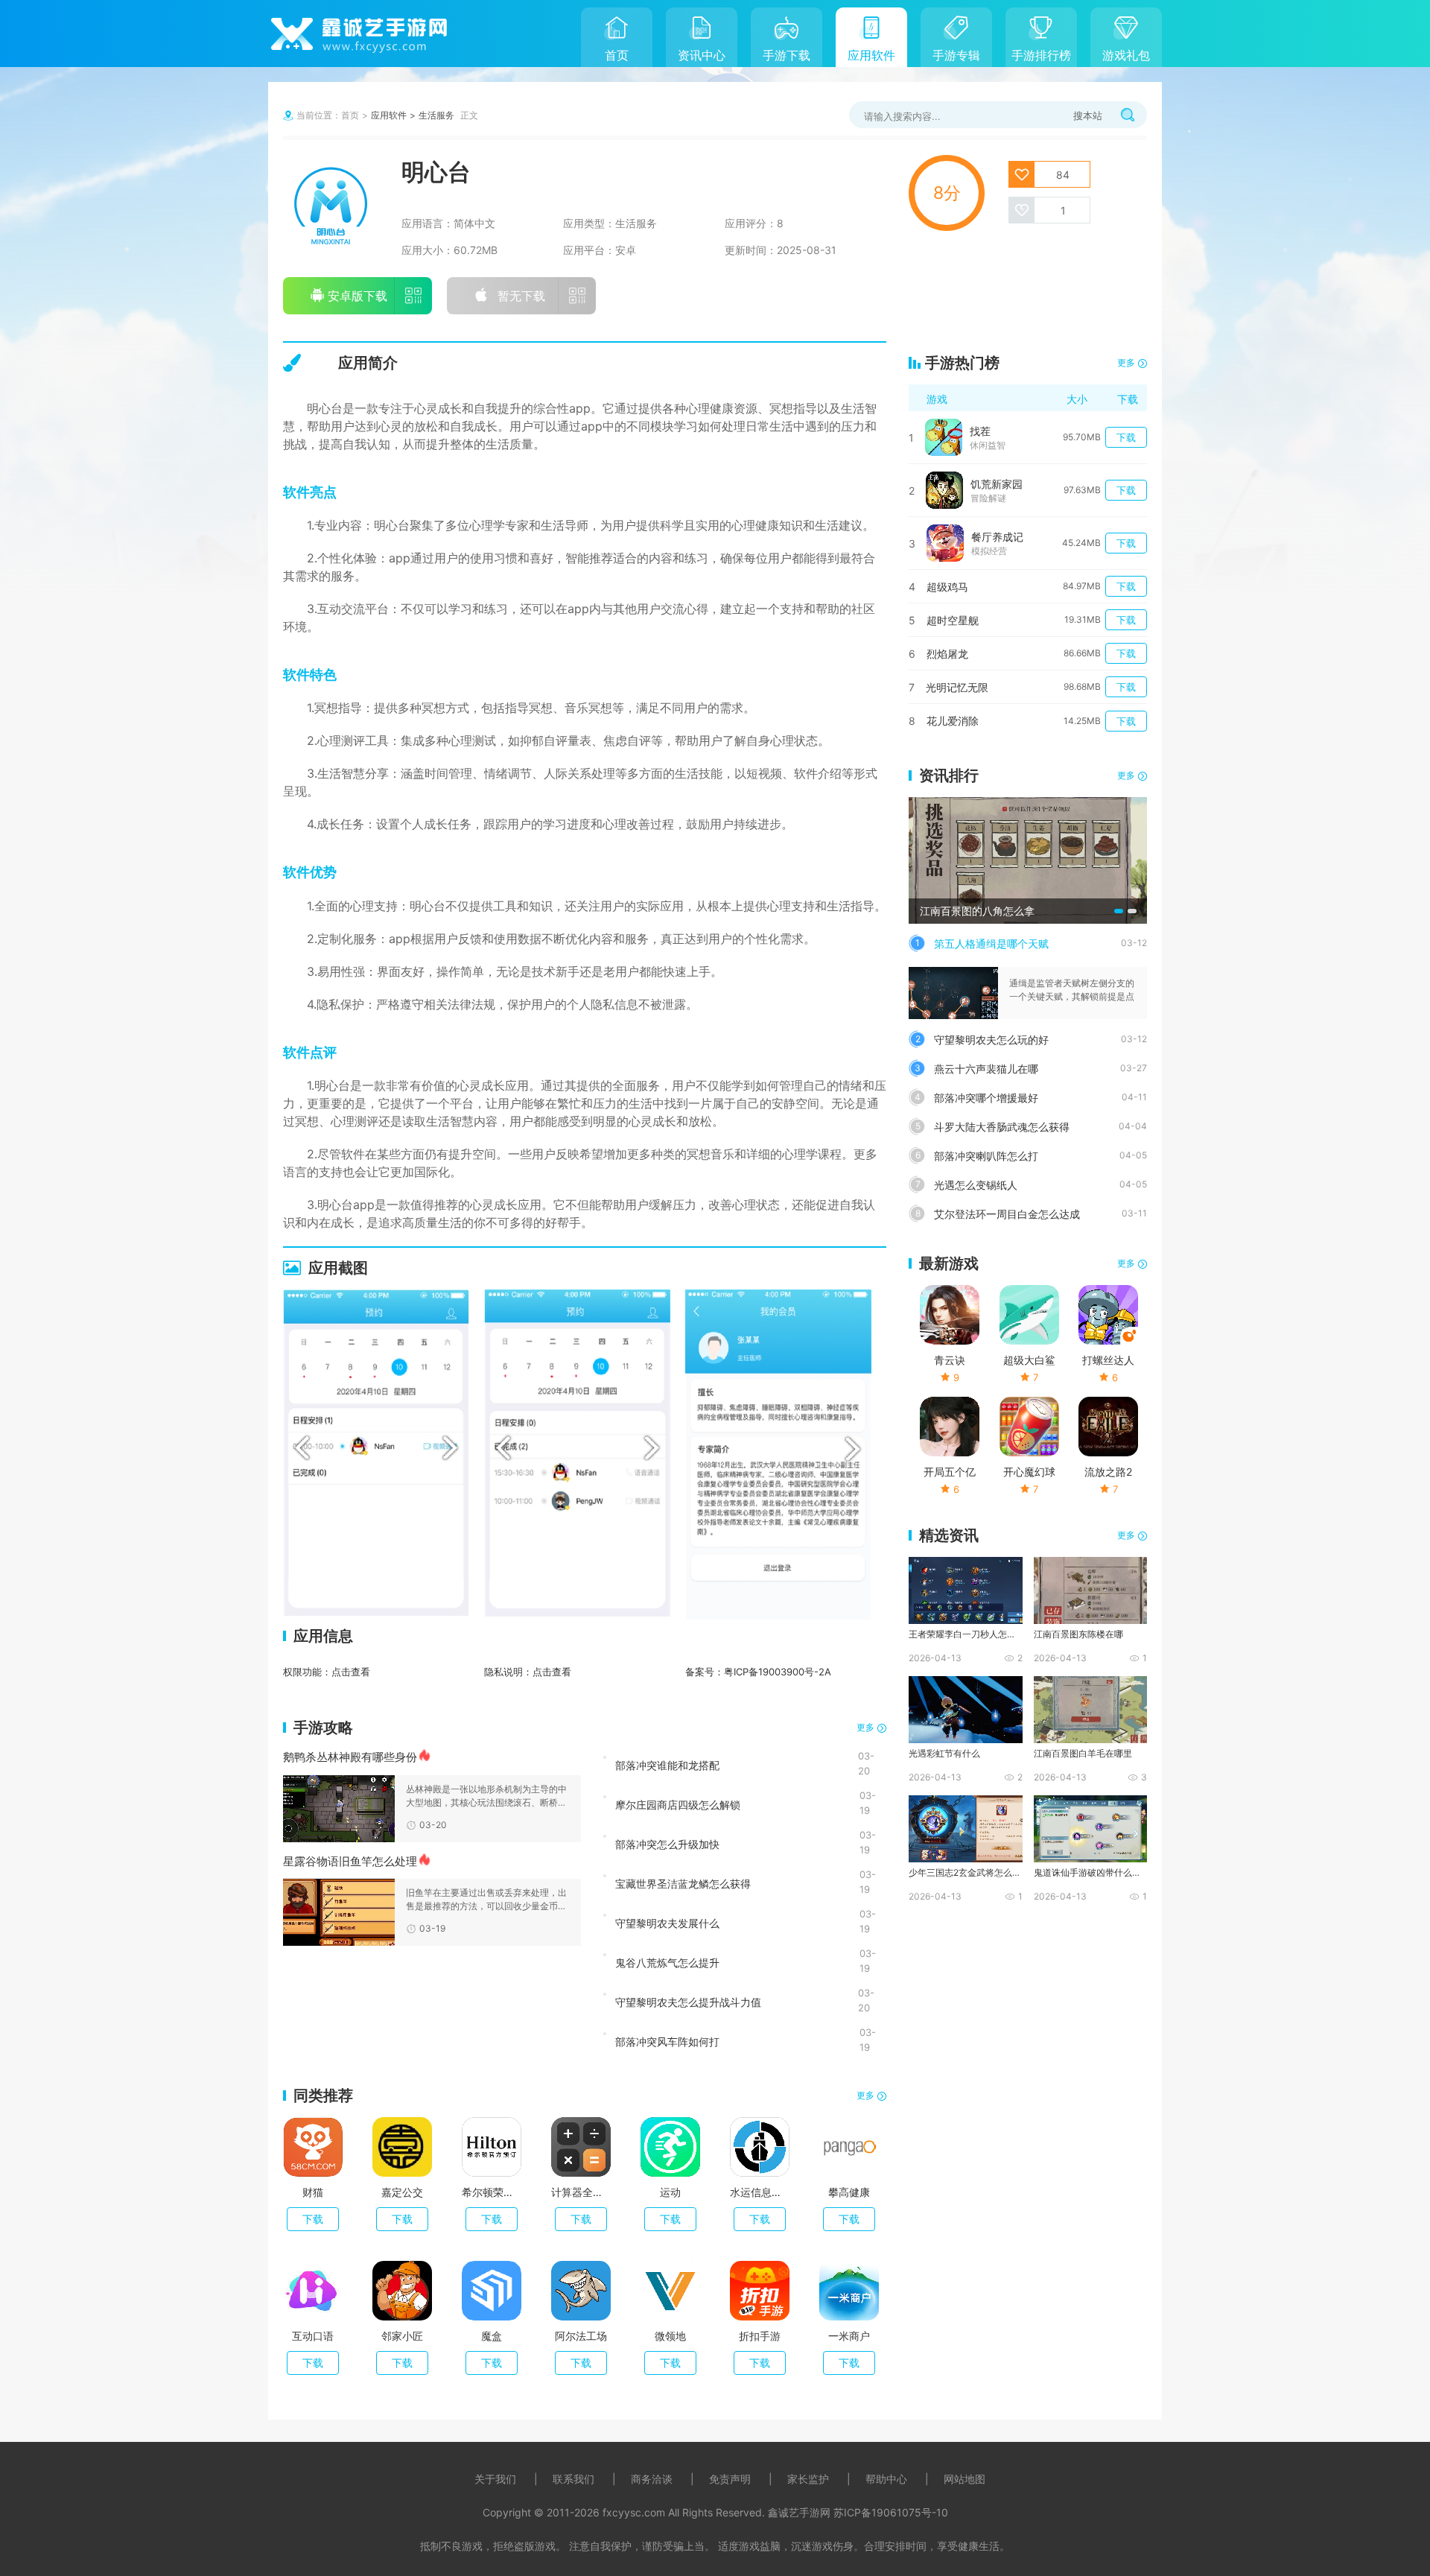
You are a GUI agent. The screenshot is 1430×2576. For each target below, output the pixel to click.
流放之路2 (1108, 1472)
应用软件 (871, 55)
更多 (865, 1727)
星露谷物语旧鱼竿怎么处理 (350, 1861)
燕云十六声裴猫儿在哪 (986, 1069)
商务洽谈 (652, 2479)
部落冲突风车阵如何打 (667, 2041)
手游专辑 (956, 55)
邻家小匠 (402, 2336)
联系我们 (573, 2479)
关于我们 (495, 2479)
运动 (670, 2192)
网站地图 (965, 2479)
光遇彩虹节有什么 (944, 1753)
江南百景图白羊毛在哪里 (1083, 1753)
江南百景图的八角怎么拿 (977, 911)
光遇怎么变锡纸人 (976, 1185)
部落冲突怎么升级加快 (667, 1844)
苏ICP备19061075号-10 (891, 2512)
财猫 (313, 2192)
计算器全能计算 (581, 2192)
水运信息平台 (760, 2192)
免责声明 (730, 2479)
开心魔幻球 (1029, 1472)
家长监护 (808, 2479)
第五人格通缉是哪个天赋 (991, 943)
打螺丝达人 (1108, 1360)
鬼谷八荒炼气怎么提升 (667, 1962)
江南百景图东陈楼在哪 (1078, 1634)
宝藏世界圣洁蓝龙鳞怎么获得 (683, 1883)
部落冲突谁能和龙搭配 (667, 1765)
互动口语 (313, 2336)
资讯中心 (702, 55)
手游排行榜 (1041, 55)
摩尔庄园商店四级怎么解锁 (678, 1804)
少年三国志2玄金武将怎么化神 (965, 1872)
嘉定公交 (402, 2192)
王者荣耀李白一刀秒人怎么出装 (965, 1634)
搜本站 (1088, 115)
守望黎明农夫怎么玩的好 (991, 1040)
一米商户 (849, 2336)
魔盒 (492, 2336)
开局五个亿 (950, 1472)
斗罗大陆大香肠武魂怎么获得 (1002, 1127)
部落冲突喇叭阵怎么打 (986, 1156)
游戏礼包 (1126, 55)
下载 (313, 2219)
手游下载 (786, 55)
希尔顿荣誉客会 (492, 2192)
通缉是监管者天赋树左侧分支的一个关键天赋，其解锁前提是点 (1072, 990)
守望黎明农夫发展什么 (667, 1923)
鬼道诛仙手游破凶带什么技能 (1090, 1872)
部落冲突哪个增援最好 (986, 1098)
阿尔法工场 (581, 2336)
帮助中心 (886, 2479)
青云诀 (950, 1360)
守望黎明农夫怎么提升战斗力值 (688, 2002)
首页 (617, 55)
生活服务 (436, 115)
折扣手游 (760, 2336)
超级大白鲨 (1029, 1360)
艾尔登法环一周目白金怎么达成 (1007, 1214)
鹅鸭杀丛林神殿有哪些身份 (350, 1757)
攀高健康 (849, 2192)
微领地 (670, 2336)
